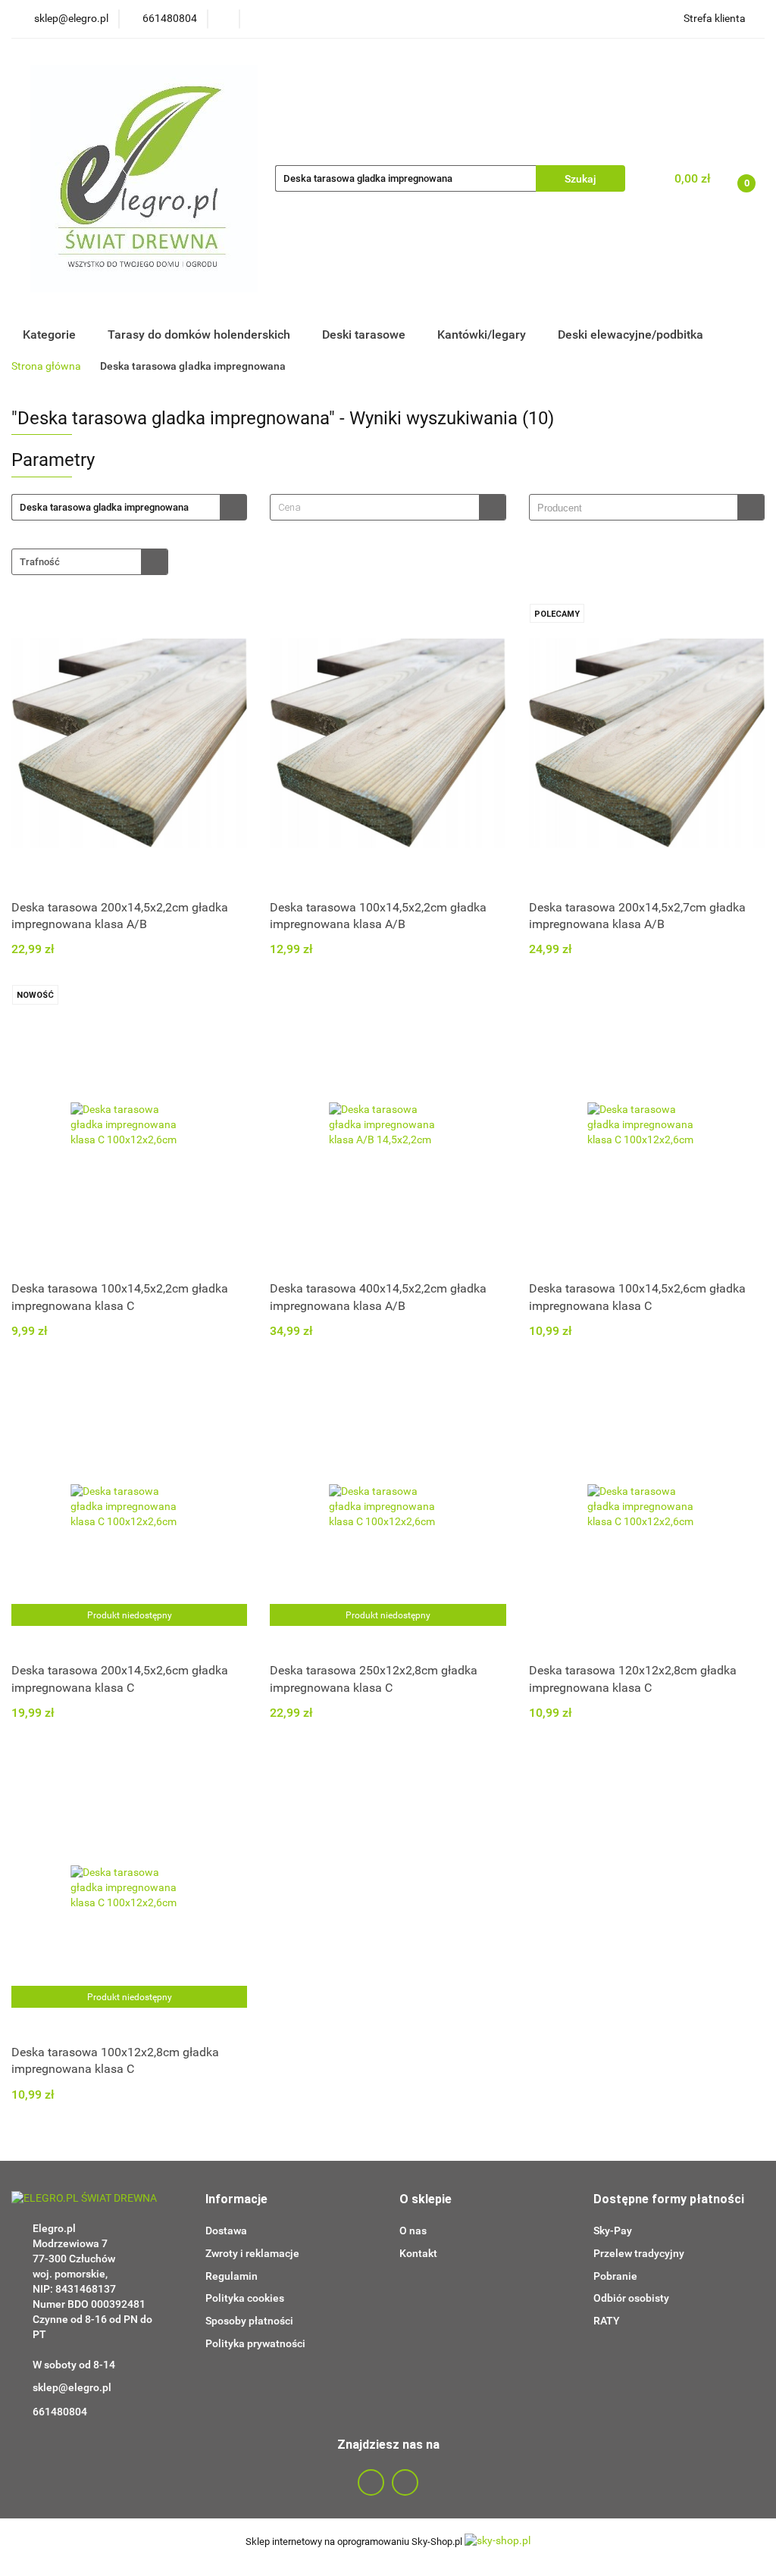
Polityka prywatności (255, 2343)
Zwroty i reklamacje (252, 2253)
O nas (413, 2231)
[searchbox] (637, 508)
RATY (607, 2321)
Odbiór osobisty (631, 2298)
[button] (236, 2200)
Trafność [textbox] (40, 562)
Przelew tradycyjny (639, 2253)
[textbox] (374, 507)
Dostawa (226, 2231)
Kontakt (418, 2253)
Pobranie (615, 2276)
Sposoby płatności (249, 2321)
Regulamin (232, 2276)
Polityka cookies (245, 2298)
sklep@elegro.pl (72, 2387)
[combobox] (388, 507)
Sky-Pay (613, 2231)
